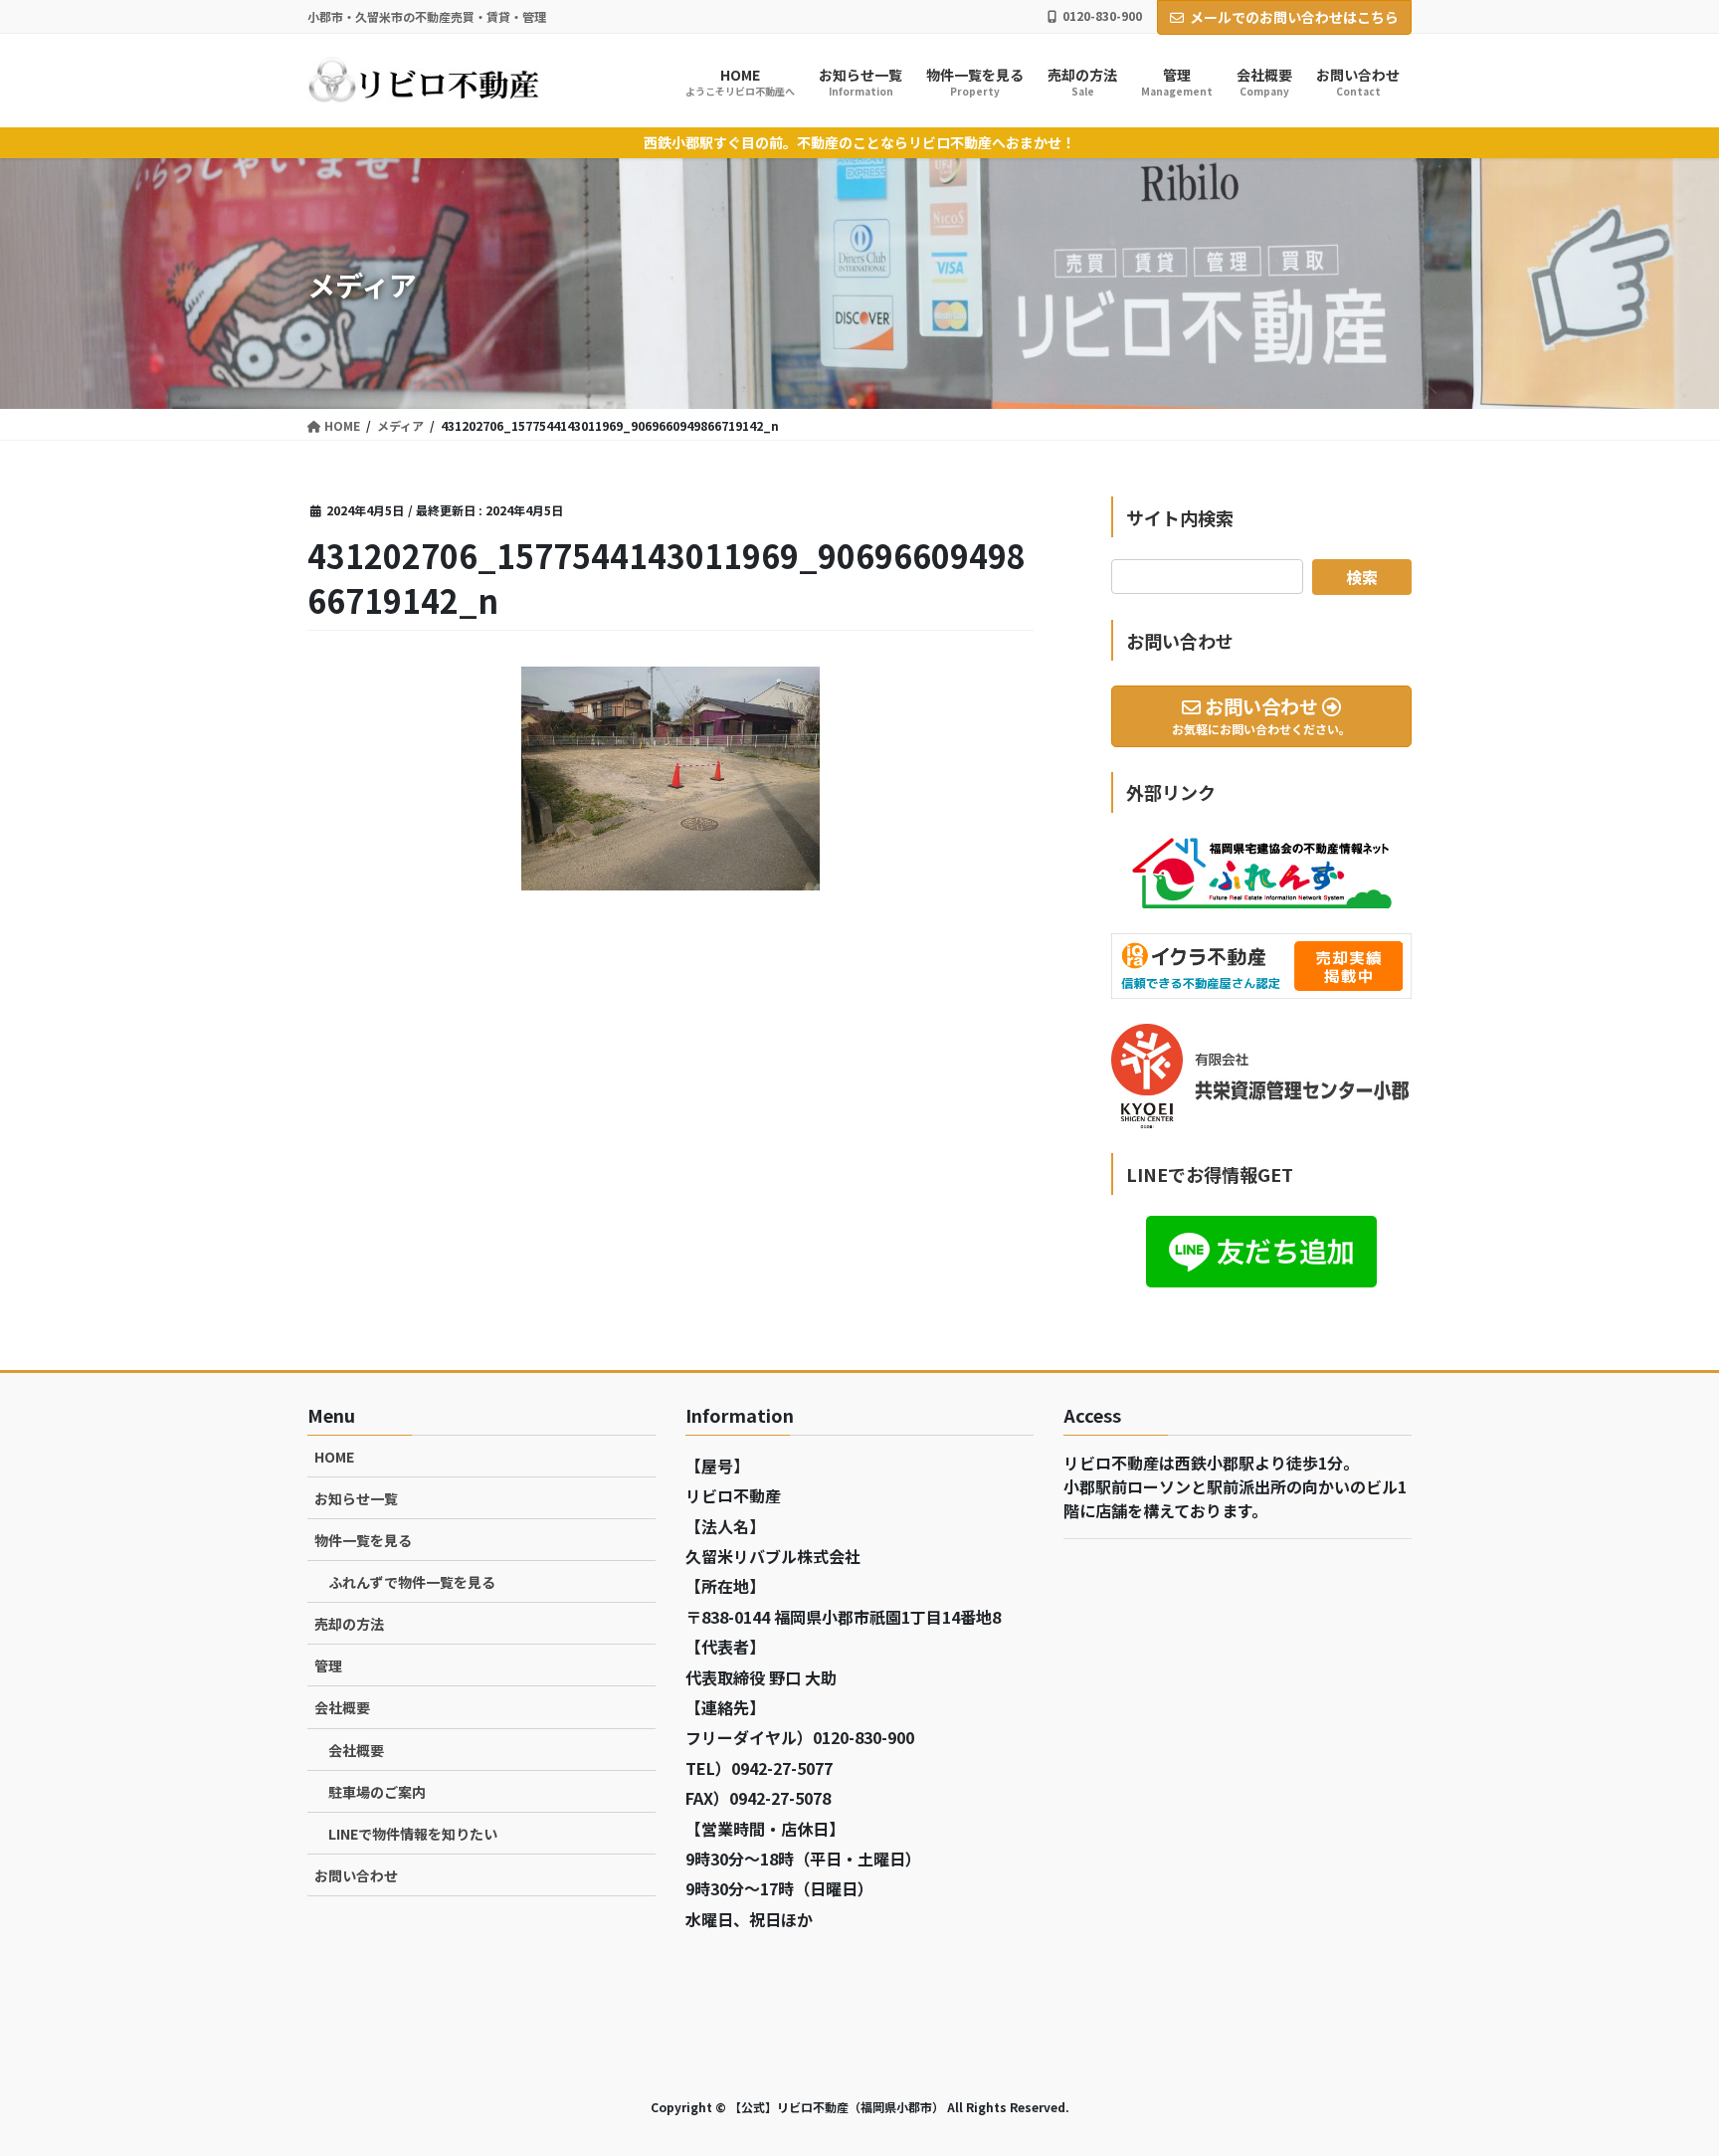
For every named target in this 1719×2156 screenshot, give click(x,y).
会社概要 (342, 1707)
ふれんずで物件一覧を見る (412, 1582)
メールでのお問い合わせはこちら (1294, 17)
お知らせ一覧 (356, 1498)
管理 (328, 1666)
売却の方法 (349, 1624)
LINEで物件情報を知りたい (413, 1834)
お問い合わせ (356, 1875)
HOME (334, 1457)
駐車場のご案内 (377, 1792)
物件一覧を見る (363, 1540)
